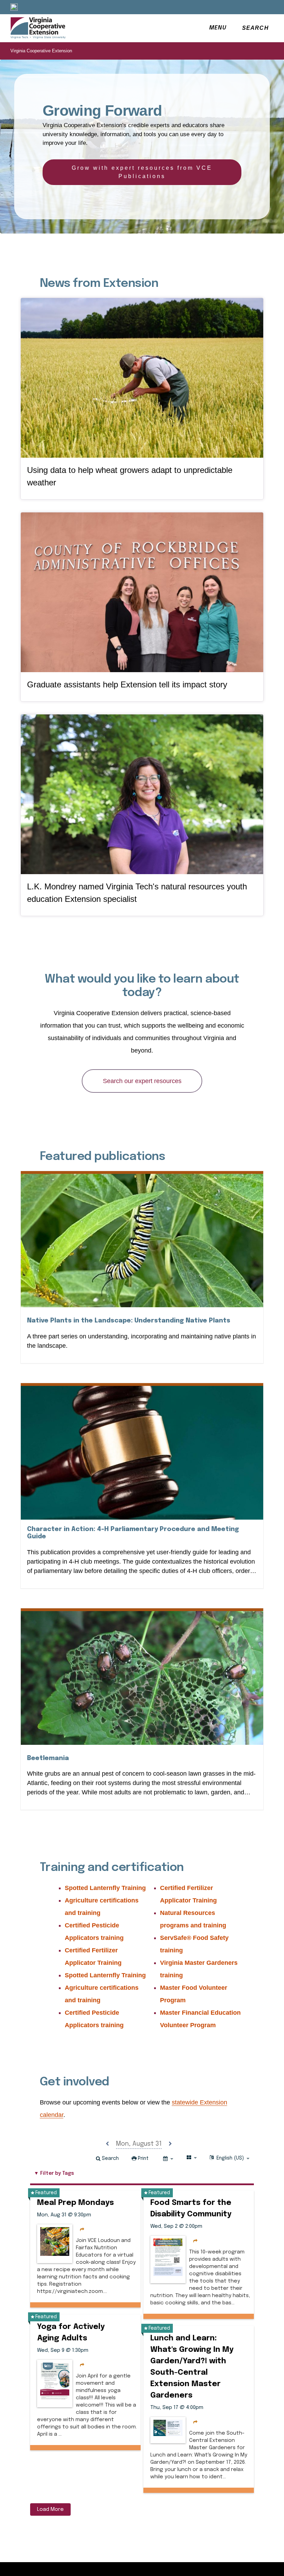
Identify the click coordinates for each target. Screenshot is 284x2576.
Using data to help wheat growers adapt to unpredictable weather (130, 476)
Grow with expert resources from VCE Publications (142, 172)
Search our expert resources (142, 1081)
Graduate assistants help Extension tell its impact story (127, 684)
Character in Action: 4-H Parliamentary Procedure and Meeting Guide (133, 1533)
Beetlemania (48, 1758)
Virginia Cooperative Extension (41, 51)
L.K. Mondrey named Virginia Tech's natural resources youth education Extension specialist (137, 893)
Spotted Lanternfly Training (105, 1888)
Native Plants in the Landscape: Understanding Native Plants (129, 1321)
